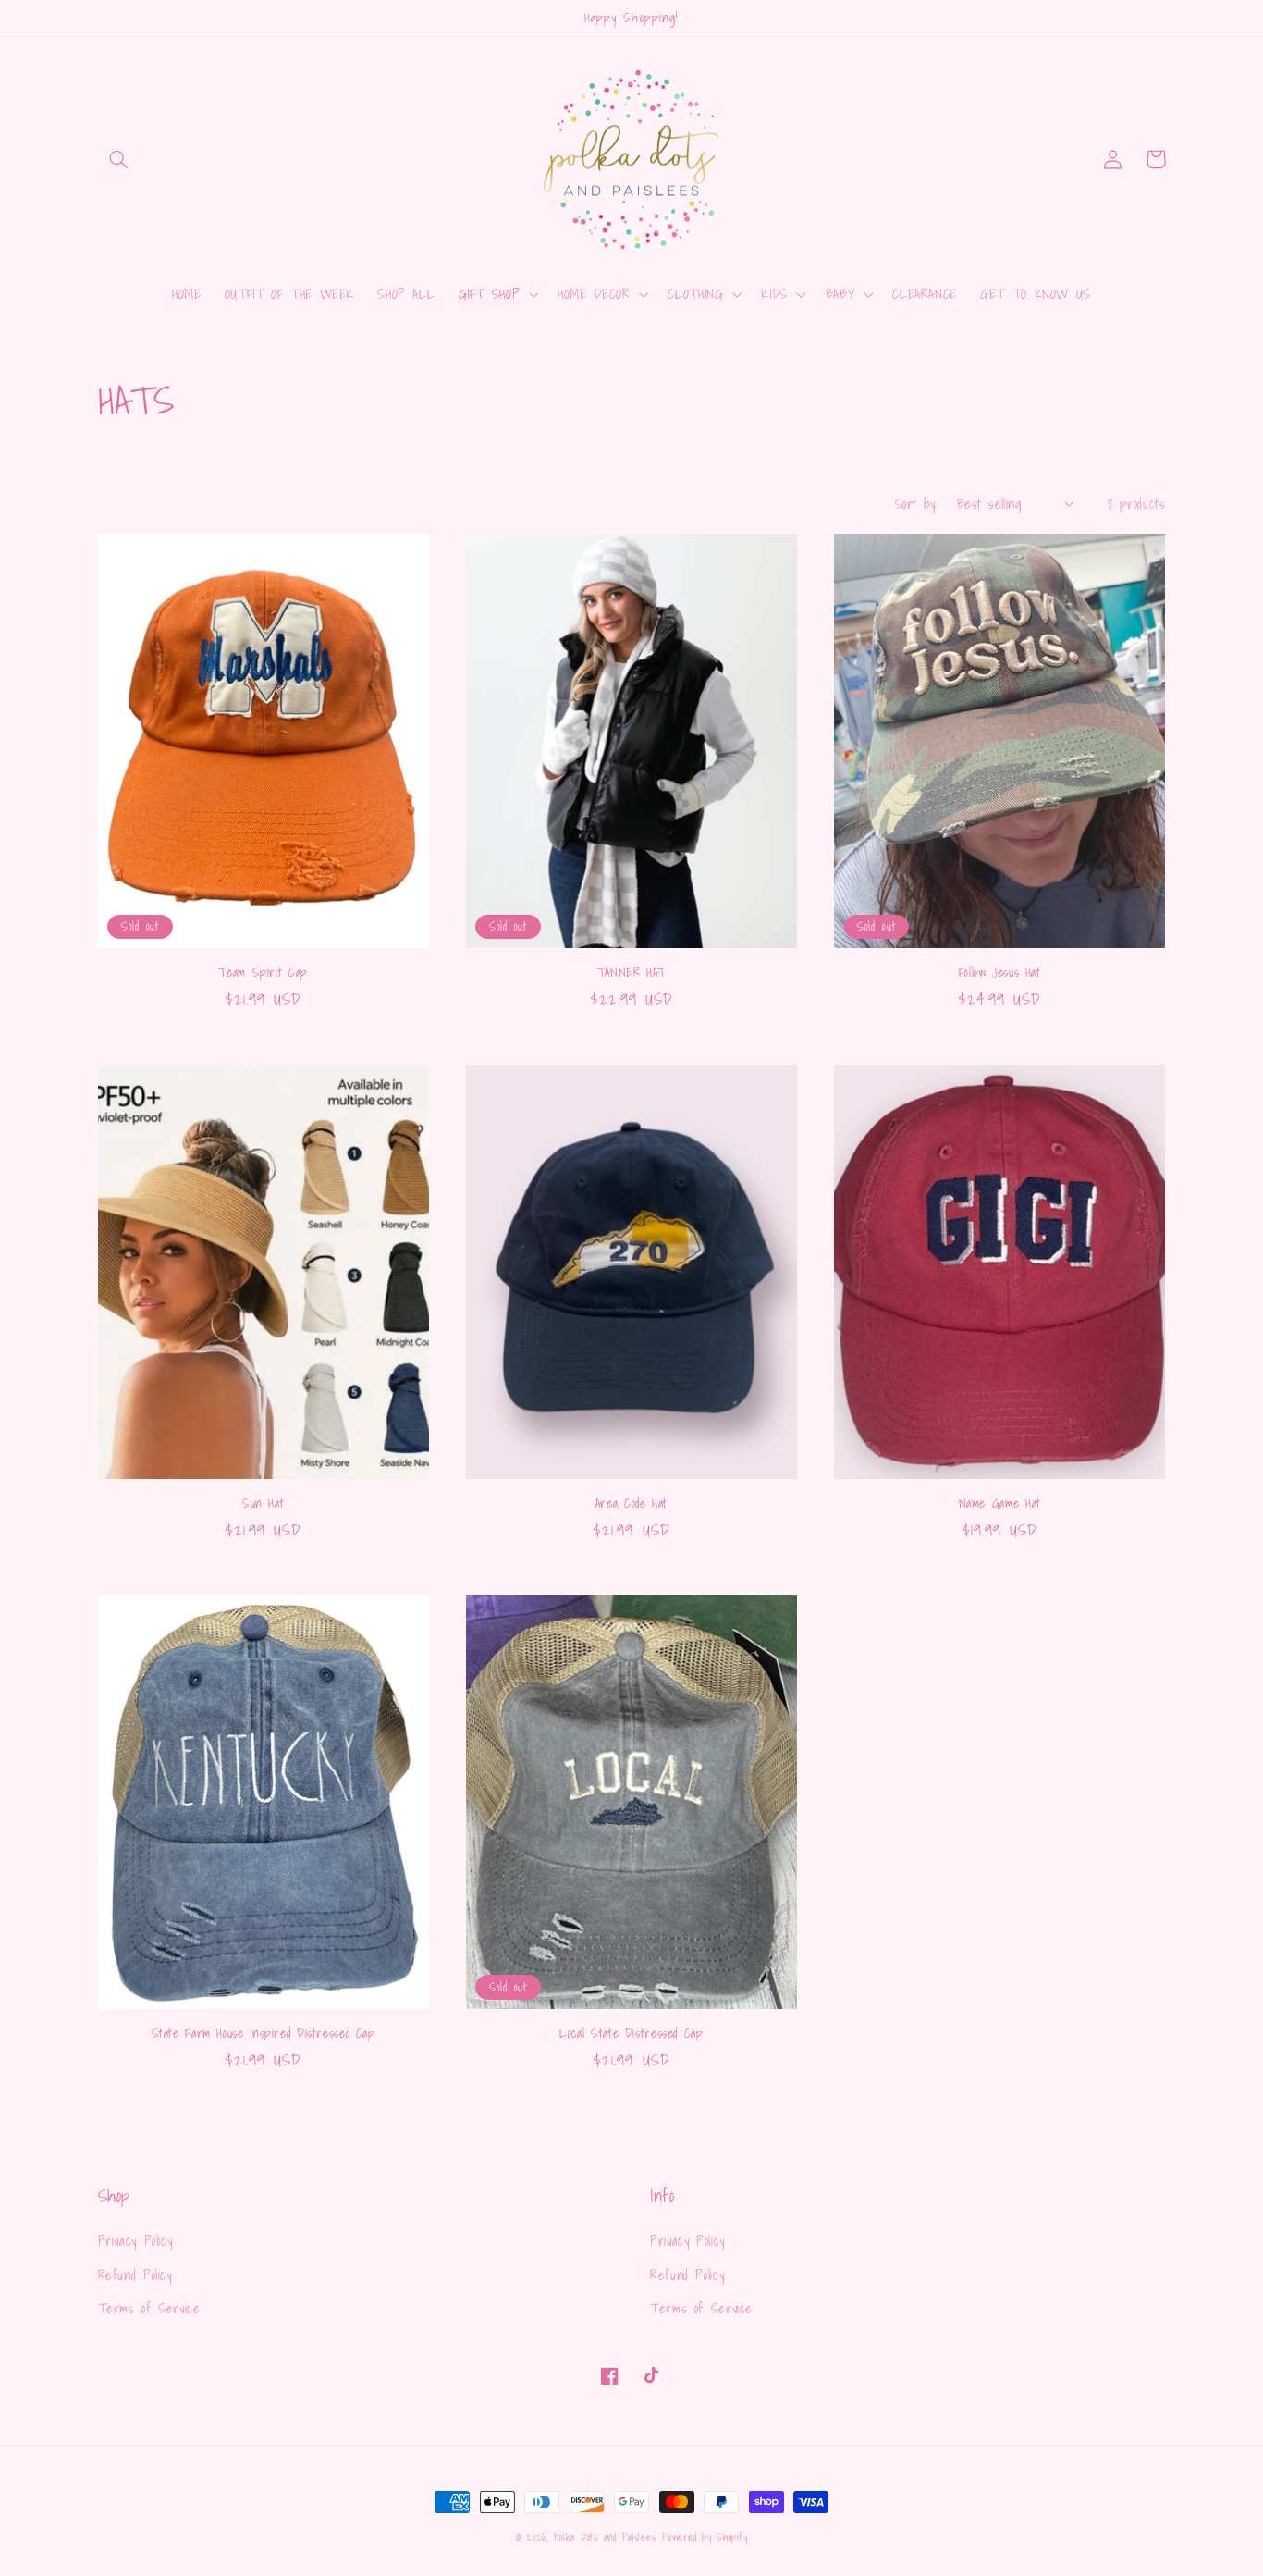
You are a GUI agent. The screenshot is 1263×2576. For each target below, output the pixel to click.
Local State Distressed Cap (631, 2034)
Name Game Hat (1000, 1504)
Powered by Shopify (705, 2538)
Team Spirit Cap (263, 973)
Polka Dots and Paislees (605, 2538)
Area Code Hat (631, 1504)
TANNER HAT (631, 973)
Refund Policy (135, 2275)
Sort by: (916, 504)
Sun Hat (263, 1504)
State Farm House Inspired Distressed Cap (264, 2034)
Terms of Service (149, 2308)
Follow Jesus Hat (1000, 973)
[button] (119, 159)
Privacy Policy (135, 2241)
